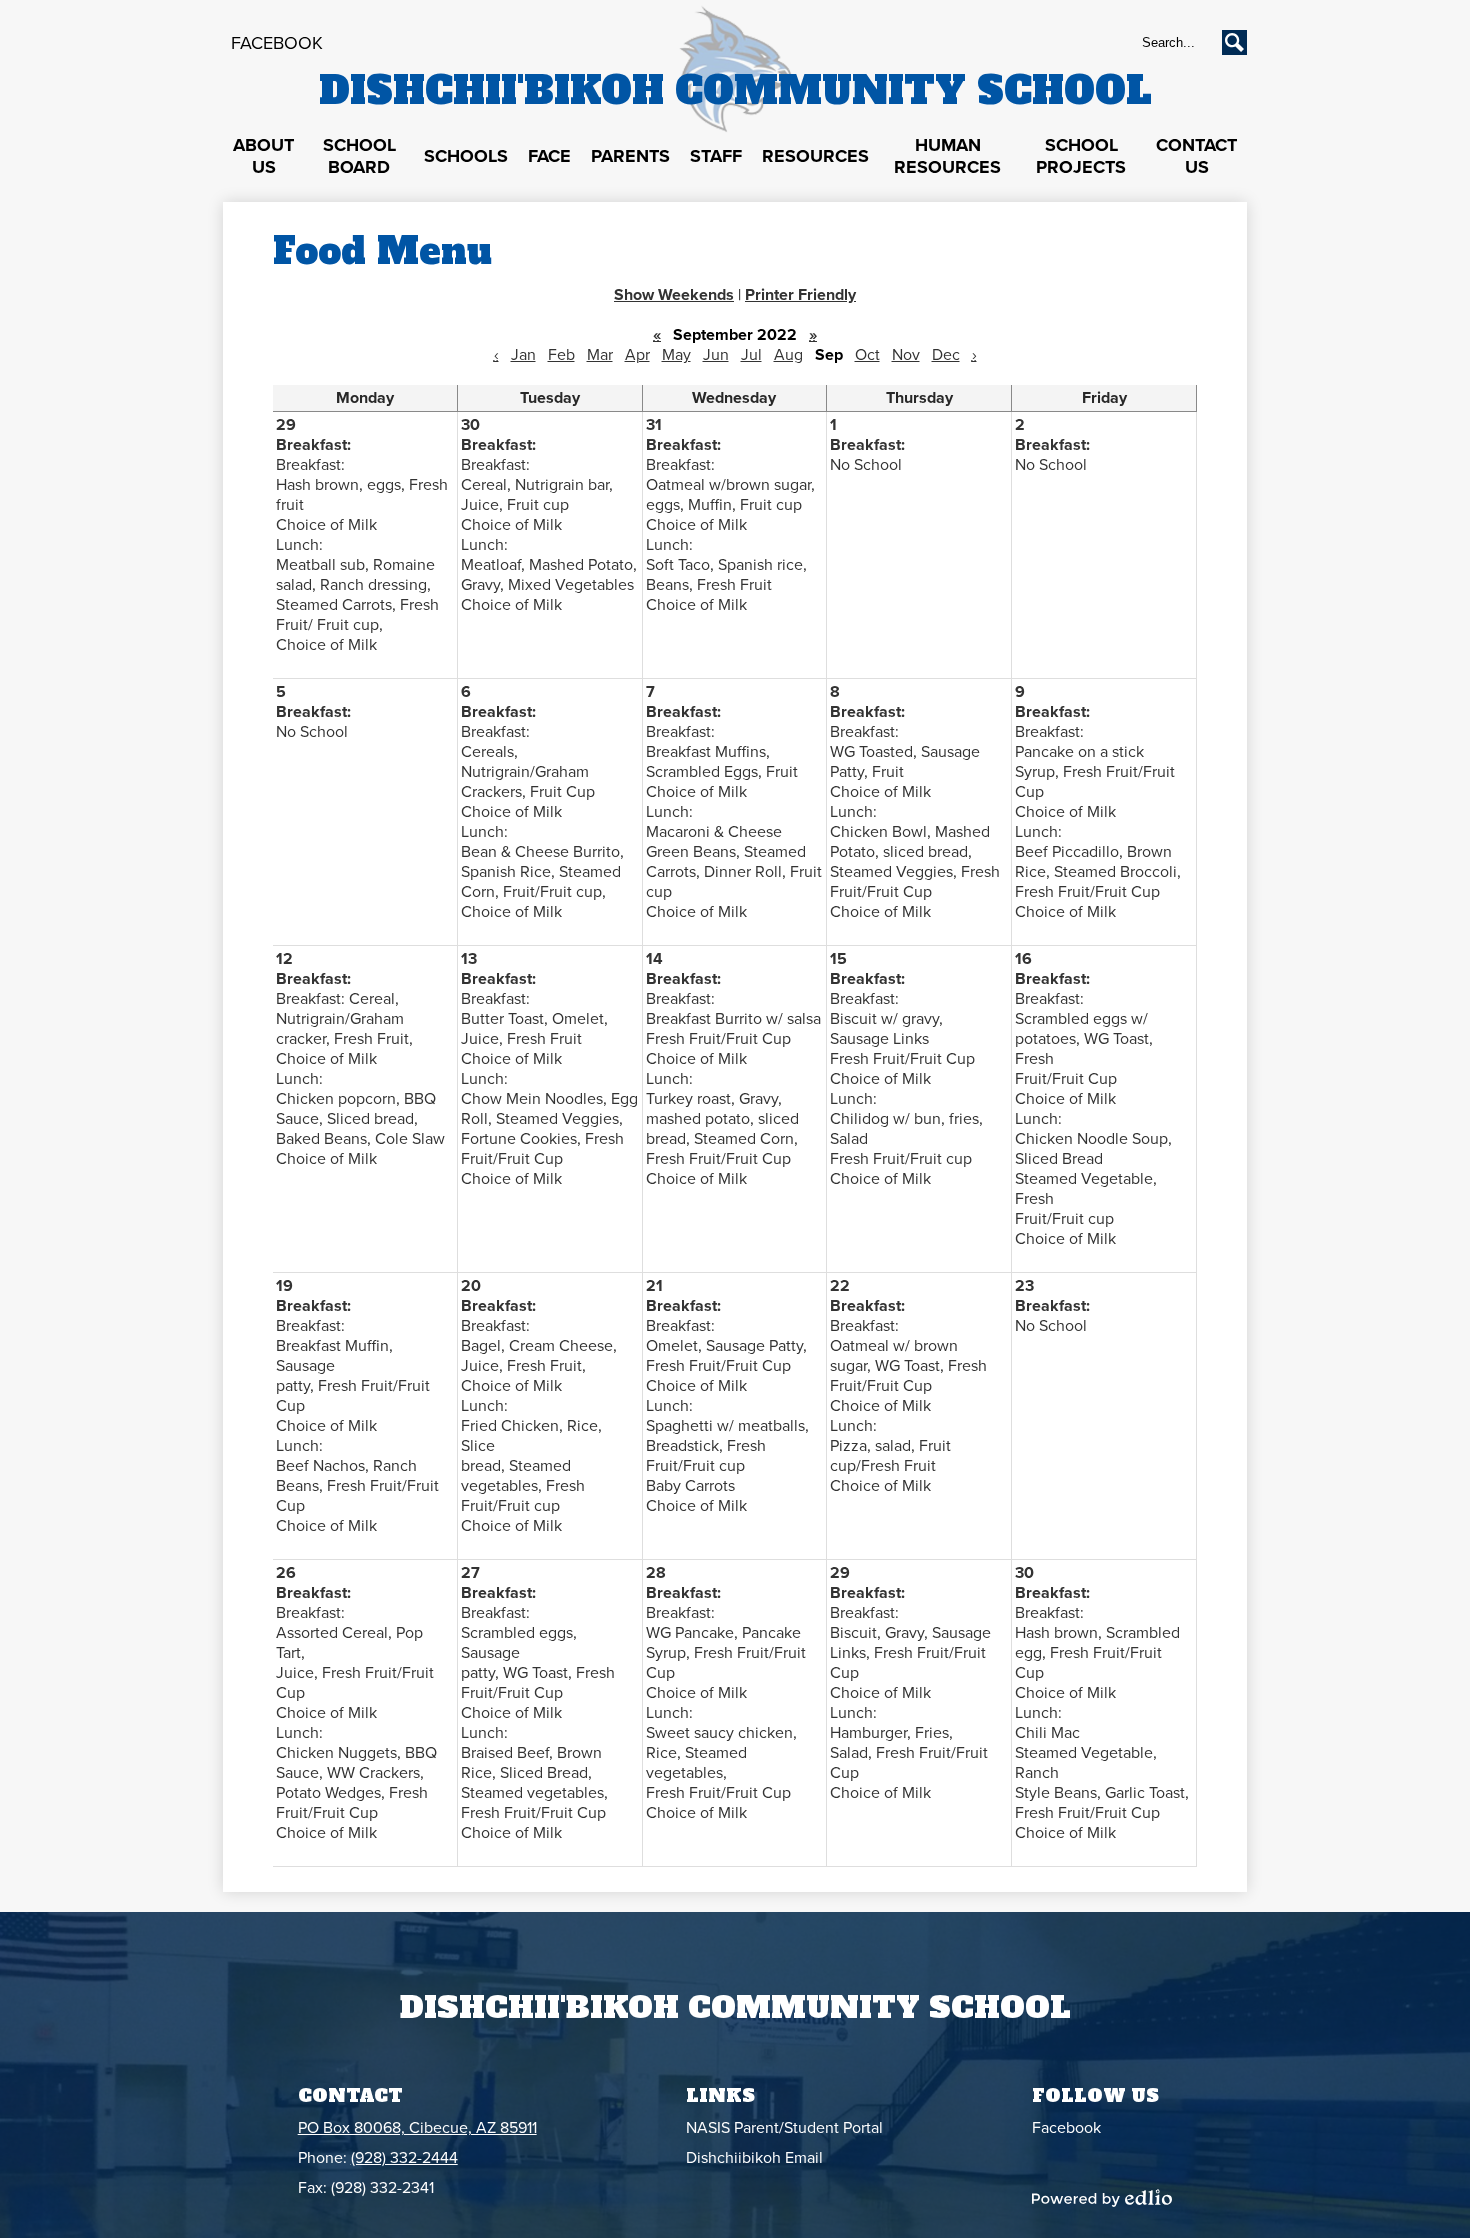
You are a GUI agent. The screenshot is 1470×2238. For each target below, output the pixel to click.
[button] (263, 157)
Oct (867, 355)
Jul (751, 355)
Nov (906, 355)
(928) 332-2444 (404, 2158)
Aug (788, 355)
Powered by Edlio (1102, 2198)
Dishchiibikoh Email (754, 2158)
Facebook (277, 43)
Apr (637, 355)
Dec (946, 355)
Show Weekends (674, 295)
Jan (523, 355)
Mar (600, 355)
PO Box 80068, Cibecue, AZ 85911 (417, 2128)
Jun (716, 355)
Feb (561, 355)
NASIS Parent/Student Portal (784, 2128)
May (676, 355)
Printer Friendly (800, 295)
